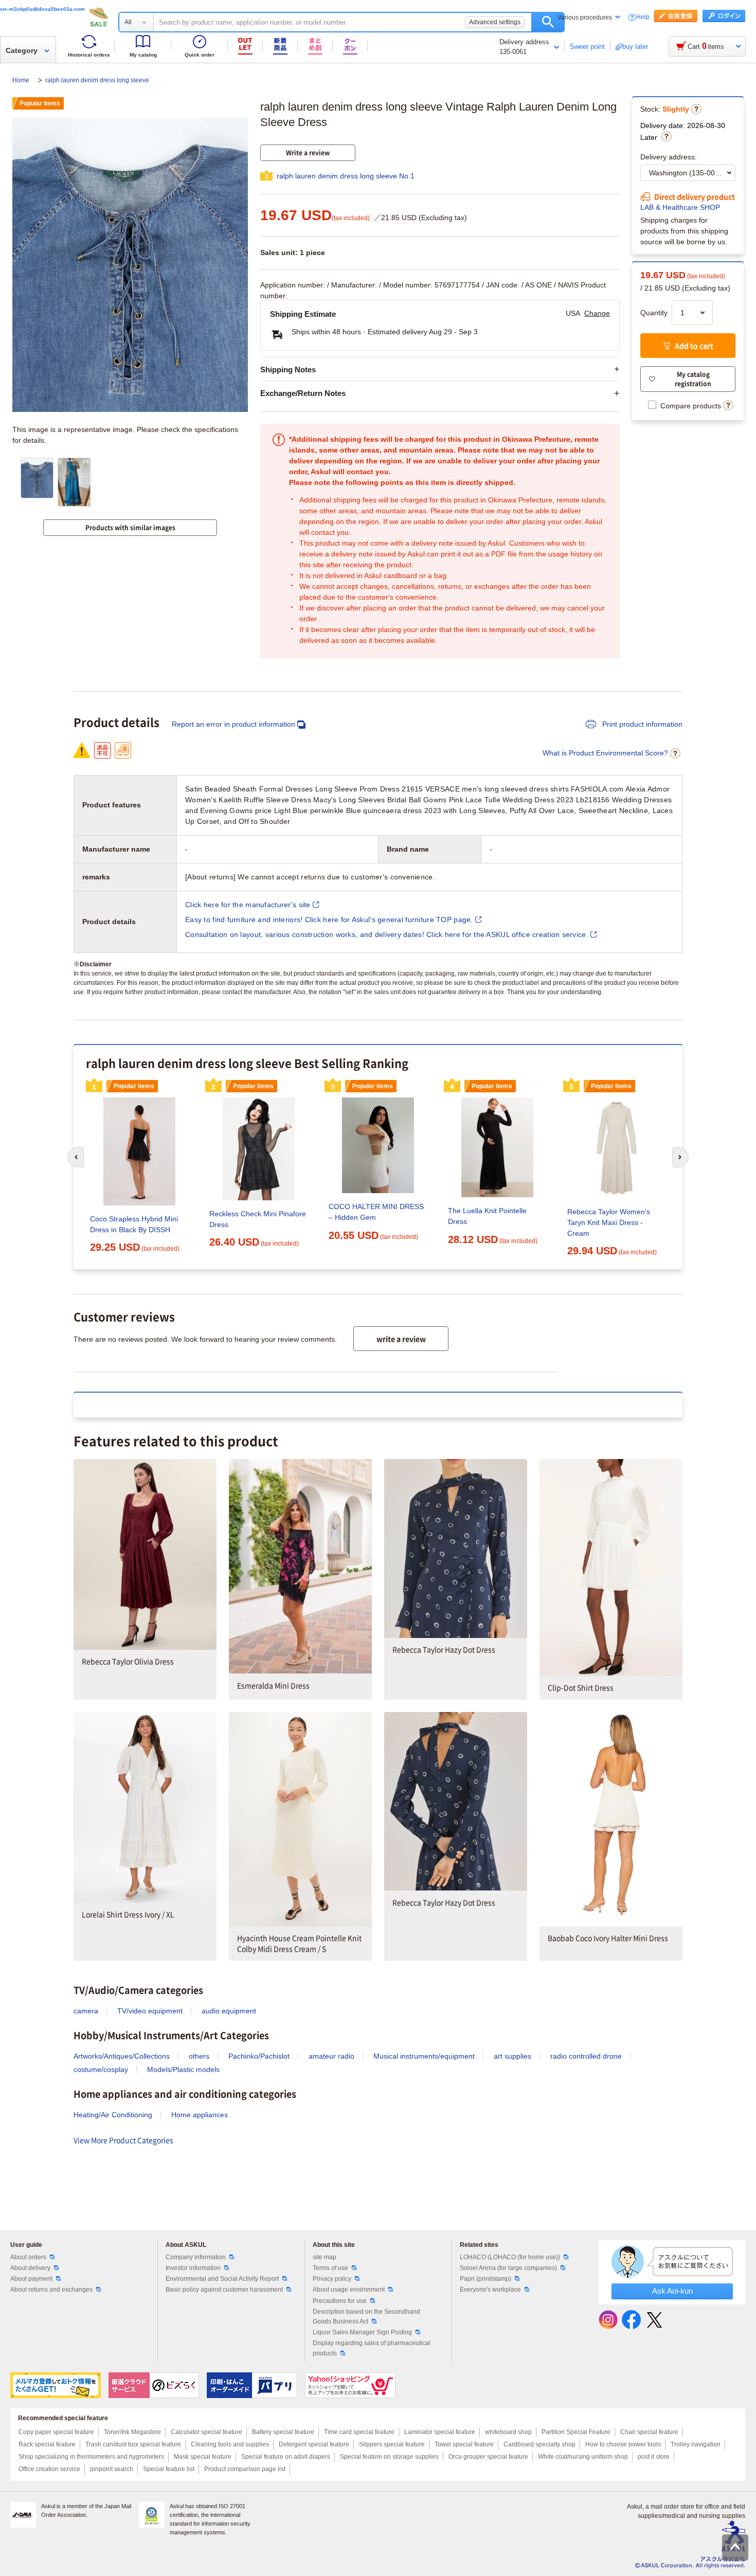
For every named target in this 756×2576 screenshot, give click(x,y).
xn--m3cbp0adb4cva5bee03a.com (42, 9)
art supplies (512, 2056)
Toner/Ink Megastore (132, 2432)
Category (22, 50)
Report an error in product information (233, 724)
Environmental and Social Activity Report (222, 2279)
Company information (196, 2257)
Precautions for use (340, 2301)
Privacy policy (332, 2279)
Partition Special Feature (576, 2432)
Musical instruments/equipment (424, 2056)
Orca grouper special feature (488, 2457)
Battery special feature (283, 2432)
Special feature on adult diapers (286, 2457)
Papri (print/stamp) (485, 2279)
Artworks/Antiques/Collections (122, 2056)
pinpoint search (112, 2469)
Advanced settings (495, 22)
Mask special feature (203, 2457)
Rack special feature (47, 2444)
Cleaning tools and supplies (230, 2444)
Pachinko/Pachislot (259, 2056)
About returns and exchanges (51, 2290)
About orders (28, 2257)
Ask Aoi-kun (672, 2291)
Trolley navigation (696, 2444)
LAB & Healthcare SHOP (680, 207)
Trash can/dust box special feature (133, 2444)
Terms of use (330, 2268)
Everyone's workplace (490, 2290)
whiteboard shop (508, 2432)
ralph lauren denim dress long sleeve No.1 (346, 176)
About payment (31, 2279)
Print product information (641, 724)
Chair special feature (649, 2432)
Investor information (193, 2268)
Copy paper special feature (56, 2432)
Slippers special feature (392, 2444)
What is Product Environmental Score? (605, 753)
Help (643, 17)
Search (548, 22)
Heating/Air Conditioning (113, 2115)
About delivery (30, 2268)
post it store (654, 2457)
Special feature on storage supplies (389, 2457)
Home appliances (200, 2115)
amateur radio (331, 2056)
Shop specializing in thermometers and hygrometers (91, 2457)
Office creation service (49, 2469)
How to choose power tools (623, 2444)
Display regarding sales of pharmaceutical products (372, 2348)
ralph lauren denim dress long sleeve (97, 80)
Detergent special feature (314, 2444)
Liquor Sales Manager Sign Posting (362, 2332)
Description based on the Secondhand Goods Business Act (366, 2317)
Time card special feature (359, 2432)
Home (22, 80)
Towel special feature (464, 2444)
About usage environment (349, 2290)
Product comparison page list (245, 2469)
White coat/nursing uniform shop (583, 2457)
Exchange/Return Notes (303, 393)
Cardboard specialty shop (539, 2444)
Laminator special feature (440, 2432)
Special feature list (169, 2469)
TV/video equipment (150, 2011)
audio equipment (229, 2011)
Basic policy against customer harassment (224, 2290)
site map (325, 2257)
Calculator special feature (206, 2432)
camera (86, 2011)
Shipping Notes (288, 370)
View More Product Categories (123, 2140)
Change (597, 313)
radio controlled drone (586, 2056)
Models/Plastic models (183, 2069)
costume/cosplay (101, 2069)
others (199, 2056)
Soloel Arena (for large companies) (508, 2268)
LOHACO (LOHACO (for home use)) (510, 2257)
